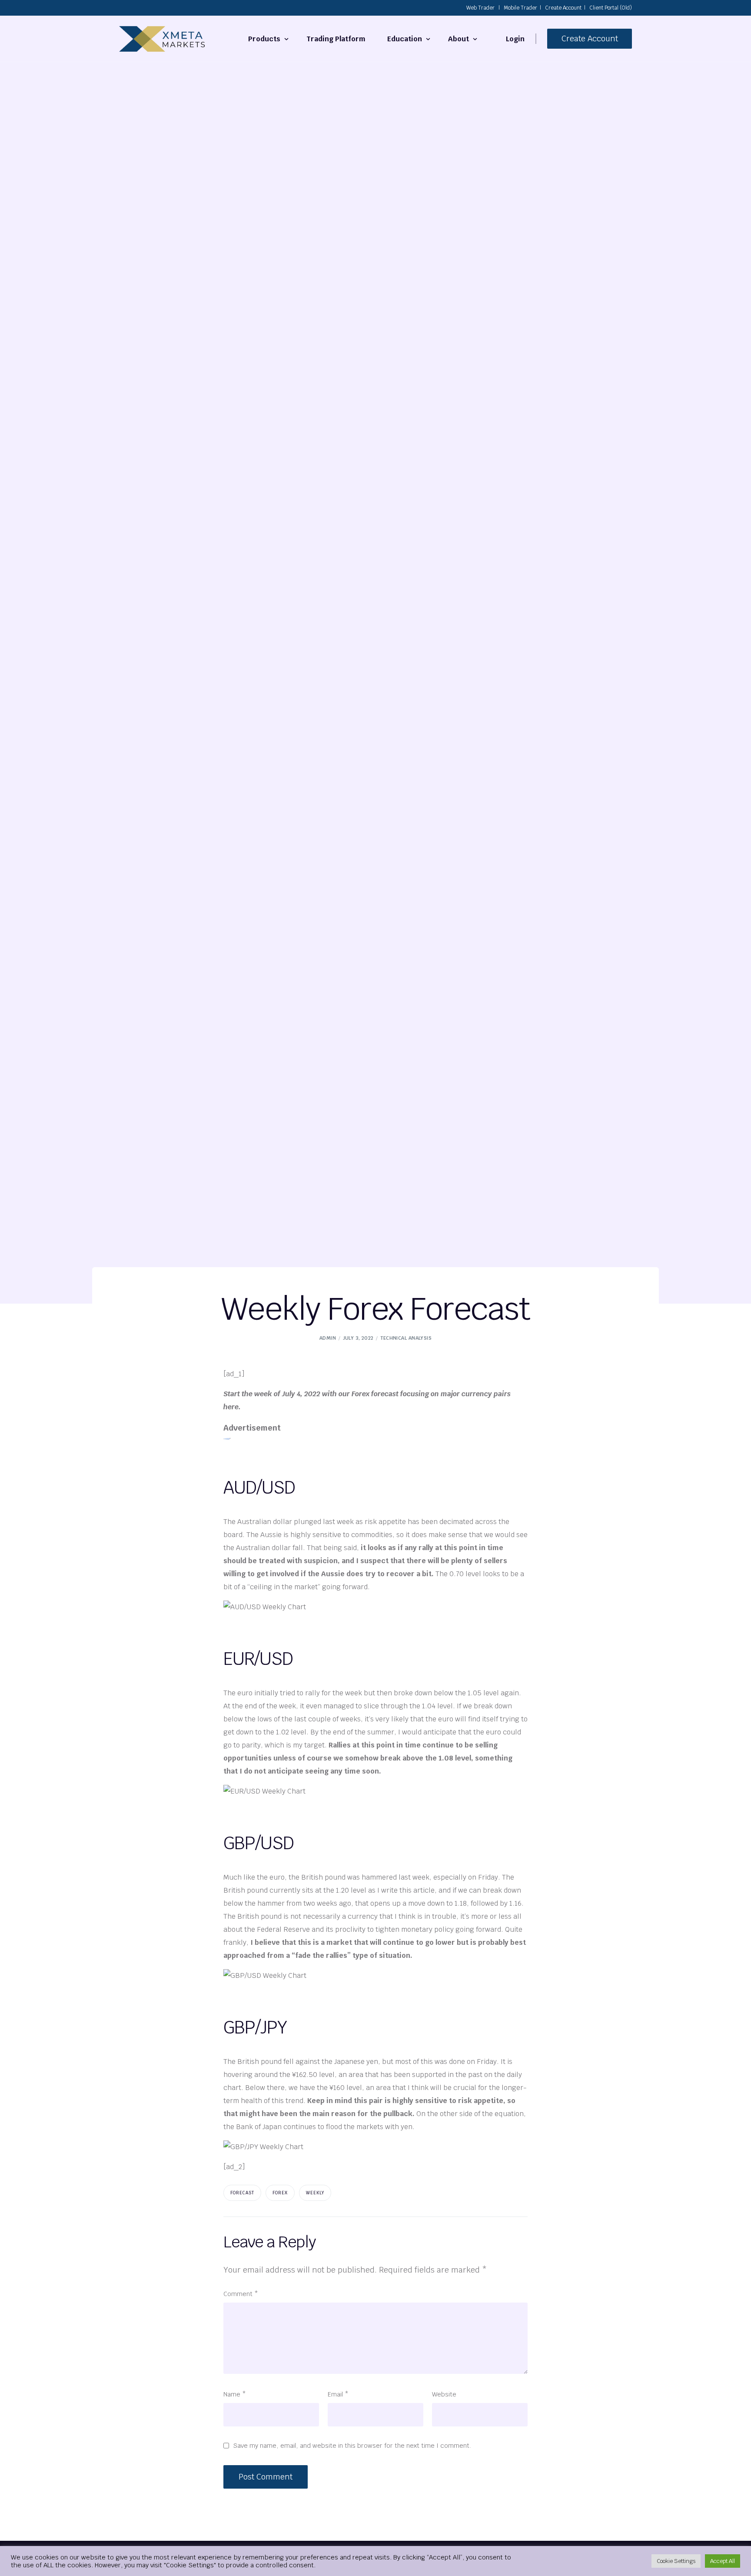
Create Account (563, 8)
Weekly (315, 2193)
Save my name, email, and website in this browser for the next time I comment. (352, 2445)
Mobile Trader (520, 8)
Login (515, 39)
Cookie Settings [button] (676, 2561)
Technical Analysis (406, 1338)
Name (235, 2394)
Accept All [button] (723, 2561)
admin (328, 1338)
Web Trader (480, 8)
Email (338, 2394)
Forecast (242, 2193)
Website (444, 2394)
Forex (280, 2193)
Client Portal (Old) (611, 8)
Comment (241, 2294)
